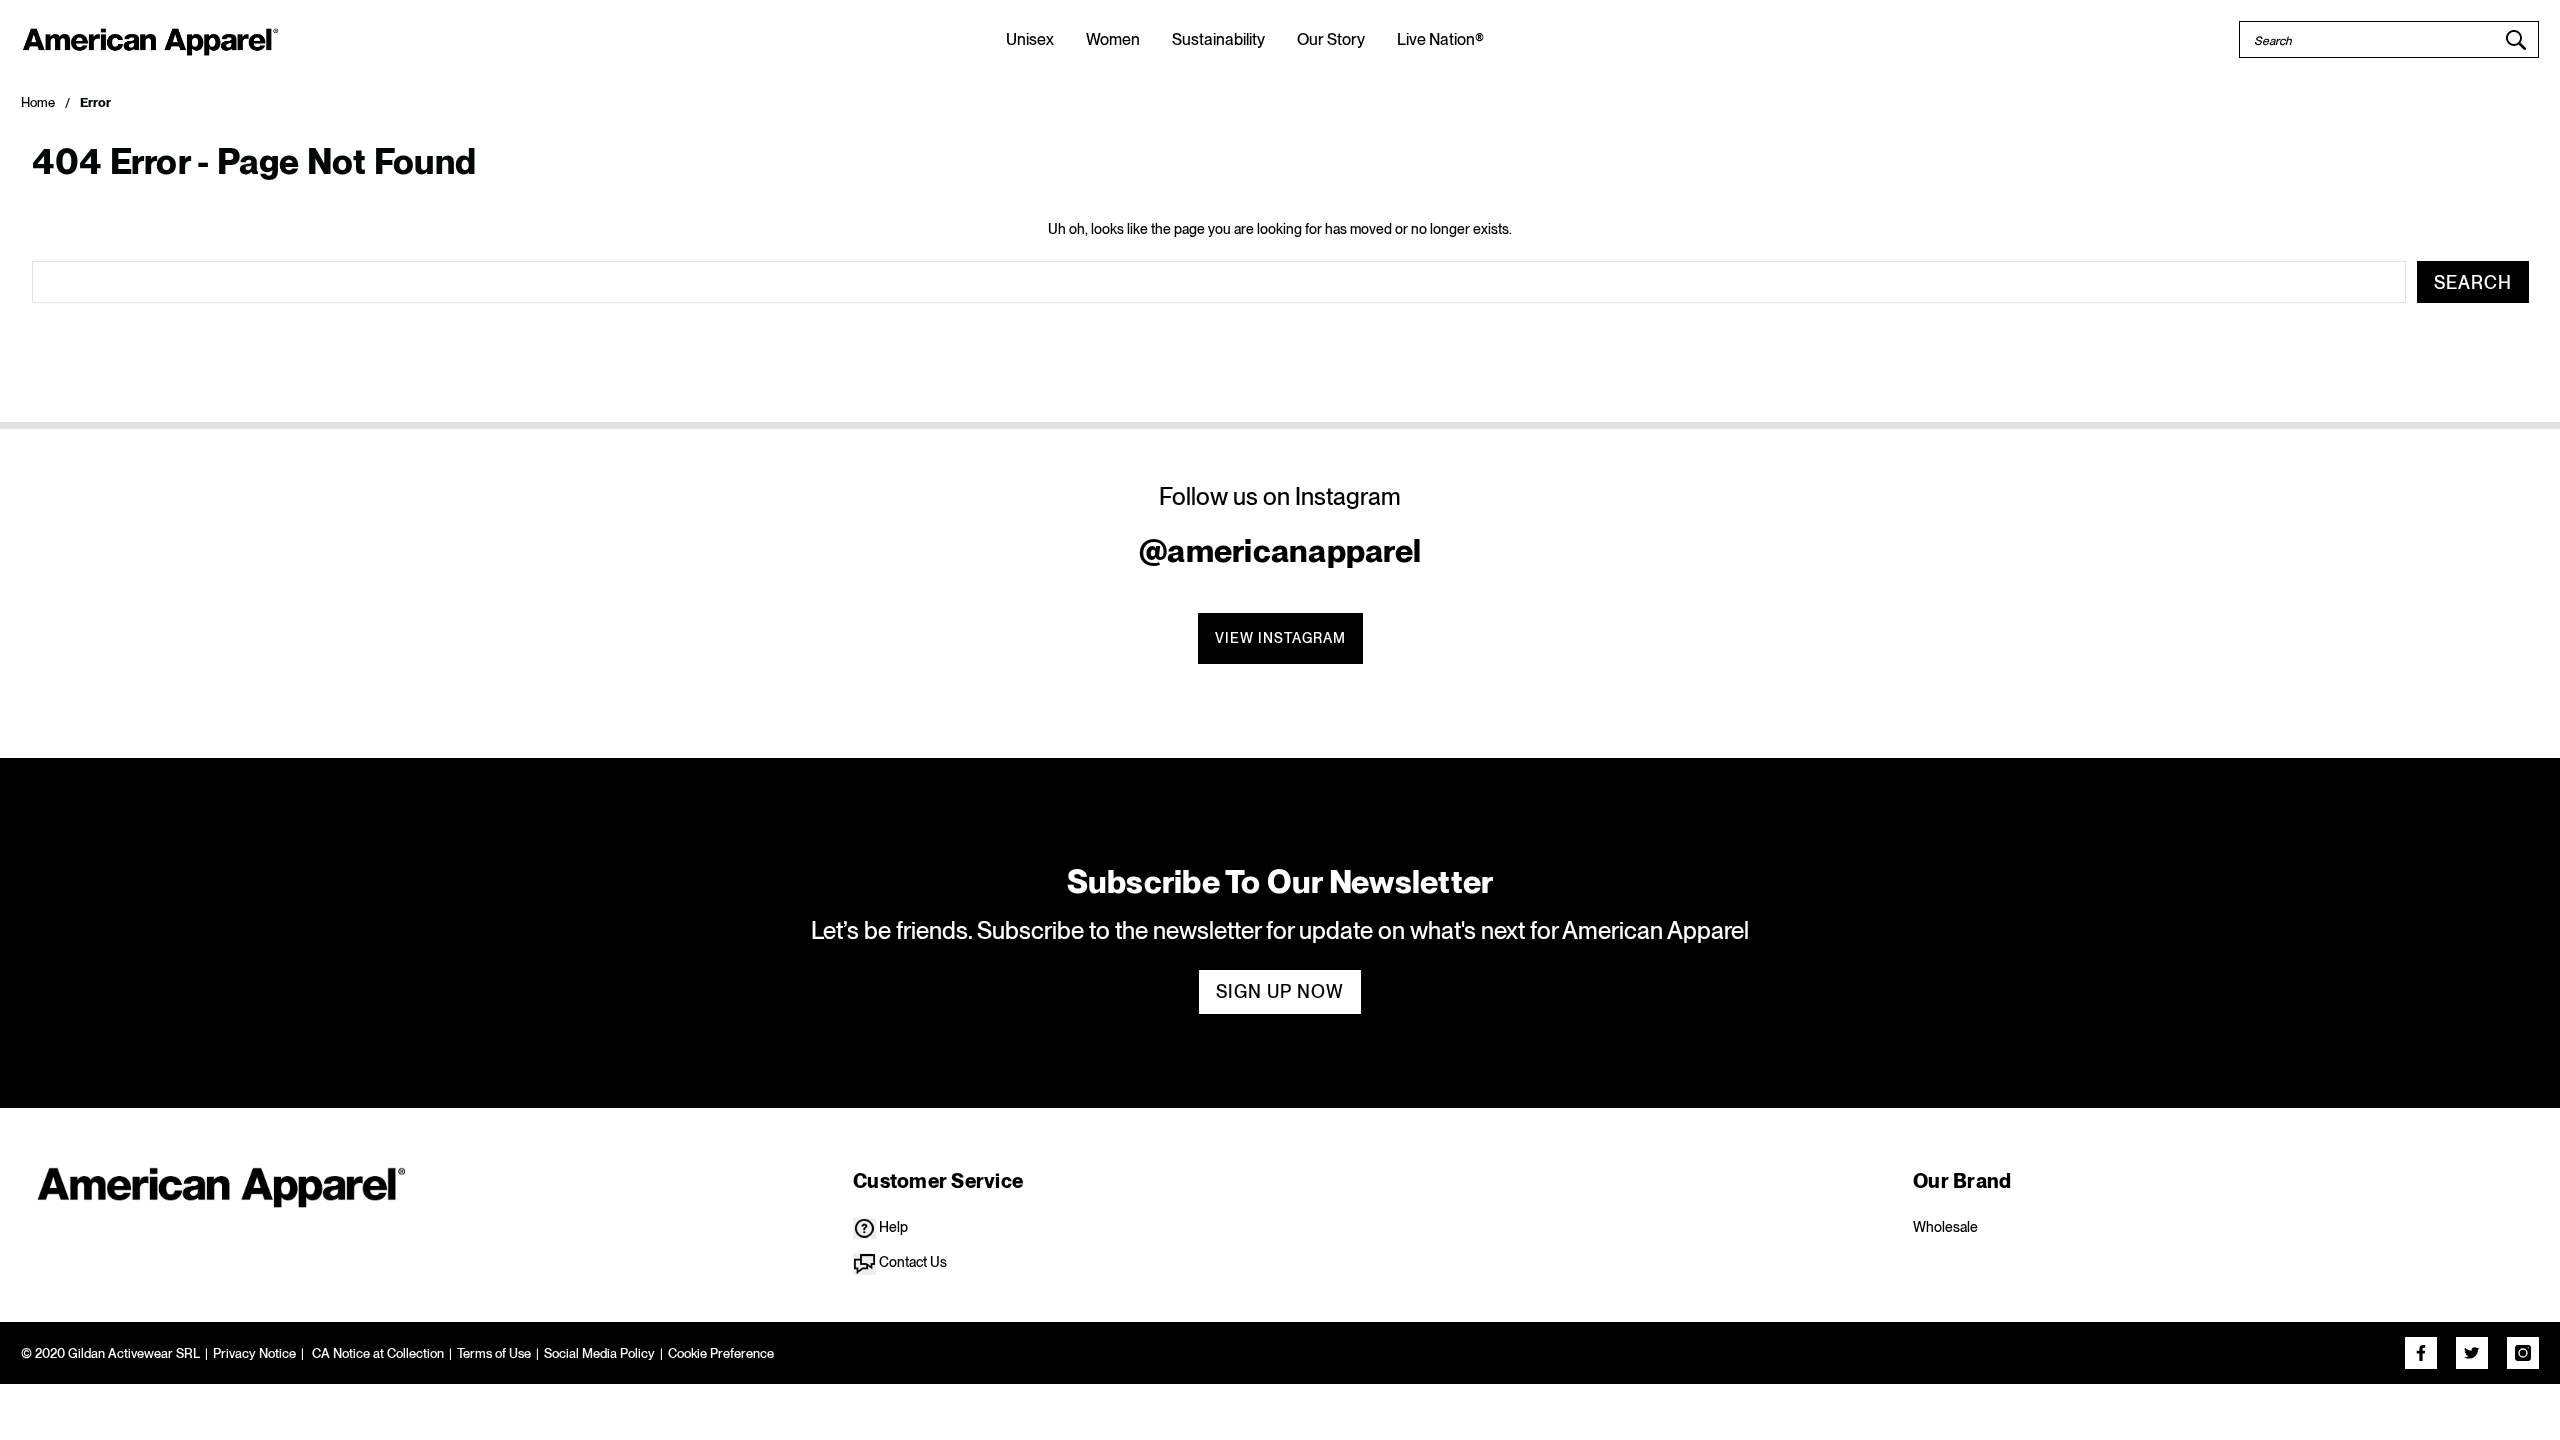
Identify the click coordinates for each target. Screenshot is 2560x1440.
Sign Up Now (1280, 991)
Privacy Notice (254, 1353)
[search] (2516, 39)
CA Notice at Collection (376, 1353)
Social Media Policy (599, 1353)
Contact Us (911, 1262)
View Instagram (1280, 638)
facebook (2421, 1353)
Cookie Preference (721, 1353)
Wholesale (1945, 1227)
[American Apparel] (220, 1183)
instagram (2523, 1353)
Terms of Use (494, 1353)
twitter (2472, 1353)
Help (892, 1227)
